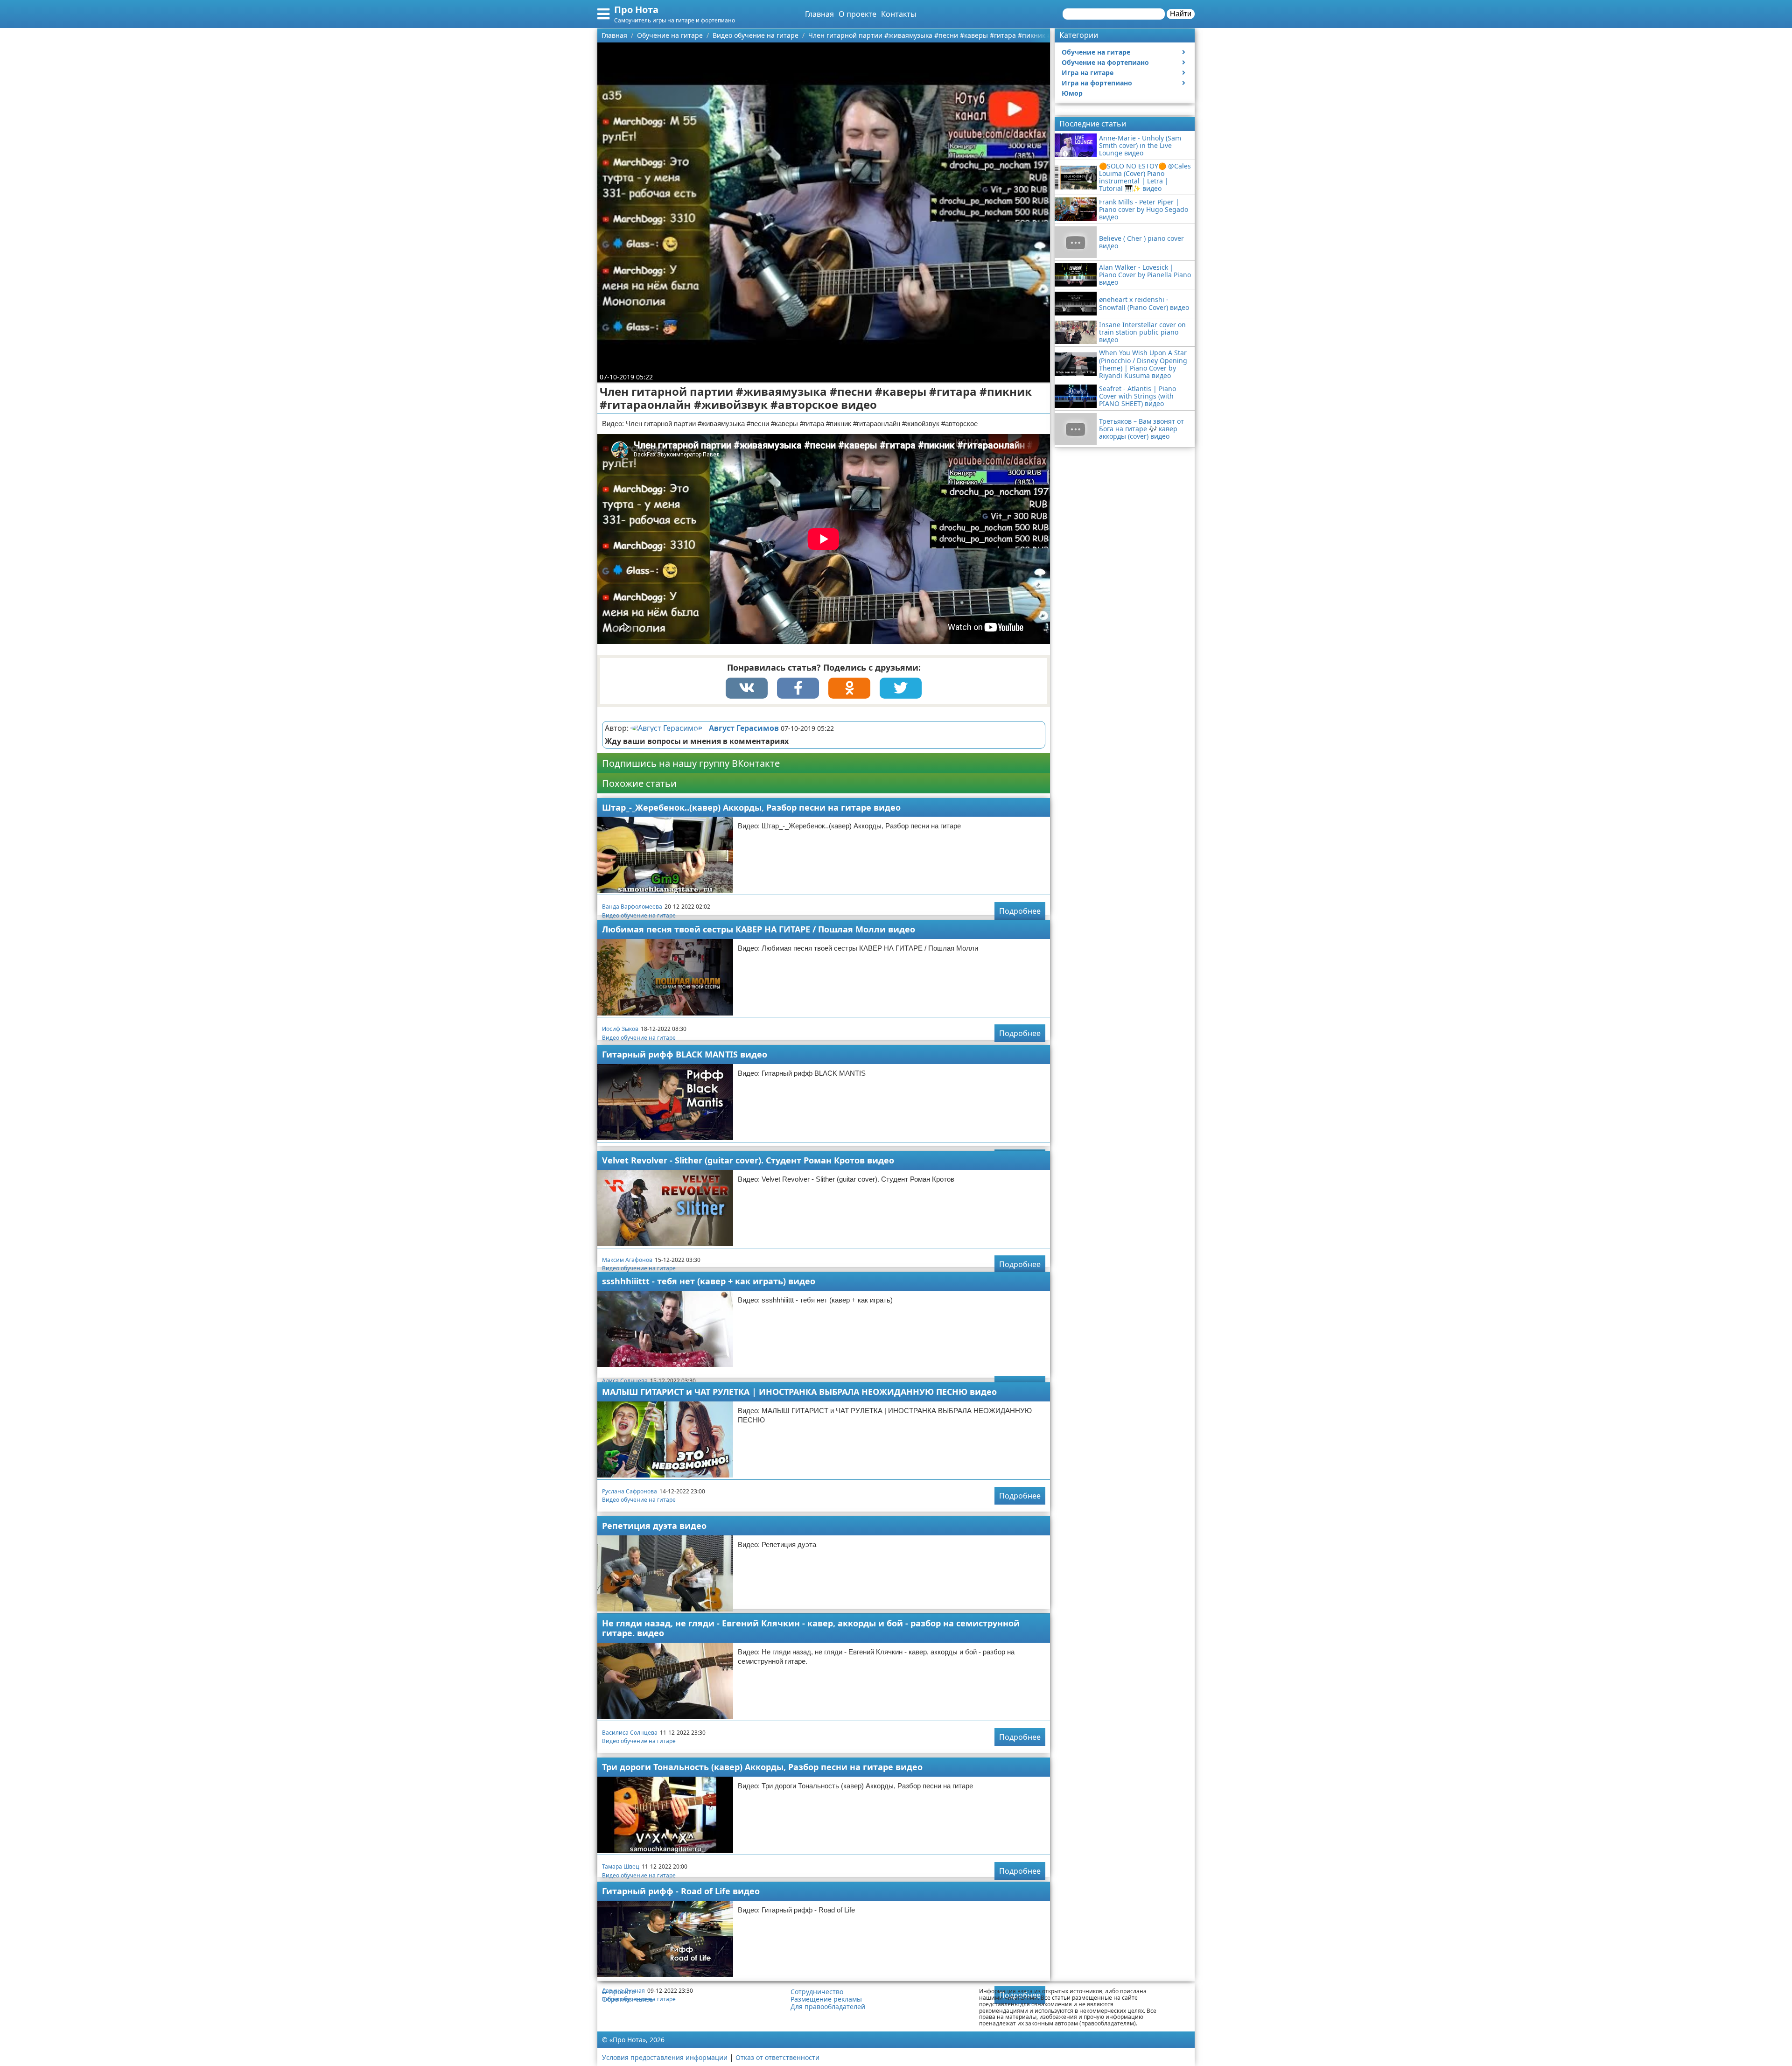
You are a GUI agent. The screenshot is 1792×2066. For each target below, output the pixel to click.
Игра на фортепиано (1097, 83)
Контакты (899, 14)
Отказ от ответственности (777, 2057)
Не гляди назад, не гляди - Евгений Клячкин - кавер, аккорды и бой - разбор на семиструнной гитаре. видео (811, 1628)
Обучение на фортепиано (1105, 62)
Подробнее (1020, 911)
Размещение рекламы (826, 1999)
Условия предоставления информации (665, 2057)
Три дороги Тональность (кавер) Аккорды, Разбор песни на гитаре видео (762, 1767)
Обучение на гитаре (1096, 52)
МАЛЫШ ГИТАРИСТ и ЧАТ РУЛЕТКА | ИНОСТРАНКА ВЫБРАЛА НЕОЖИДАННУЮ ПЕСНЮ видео (799, 1392)
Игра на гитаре (1088, 73)
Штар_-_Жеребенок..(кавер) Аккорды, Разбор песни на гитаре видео (751, 807)
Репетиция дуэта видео (654, 1526)
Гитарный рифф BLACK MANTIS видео (685, 1054)
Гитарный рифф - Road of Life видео (681, 1891)
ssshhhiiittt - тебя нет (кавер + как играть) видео (709, 1281)
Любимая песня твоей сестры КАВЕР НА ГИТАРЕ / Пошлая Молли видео (759, 929)
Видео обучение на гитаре (639, 915)
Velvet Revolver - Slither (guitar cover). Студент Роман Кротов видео (748, 1160)
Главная (819, 14)
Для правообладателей (828, 2007)
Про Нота (636, 10)
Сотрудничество (817, 1992)
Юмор (1072, 93)
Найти (1181, 14)
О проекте (857, 14)
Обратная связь (628, 1999)
